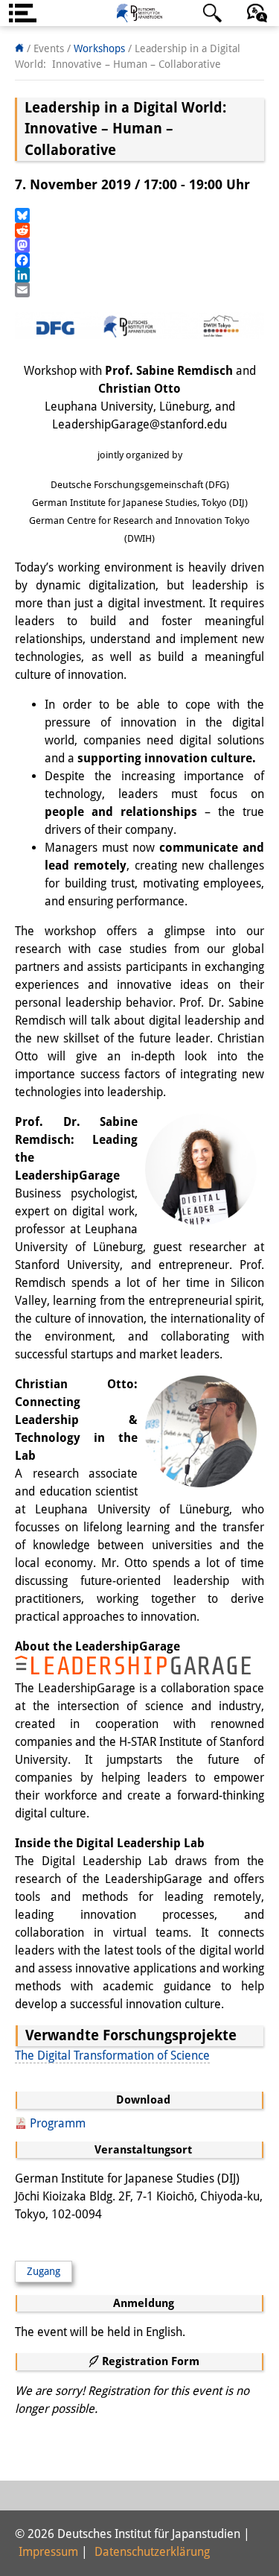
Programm (58, 2123)
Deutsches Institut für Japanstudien (140, 13)
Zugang (44, 2271)
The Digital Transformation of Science (112, 2056)
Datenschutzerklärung (152, 2552)
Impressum (48, 2552)
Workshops (99, 48)
